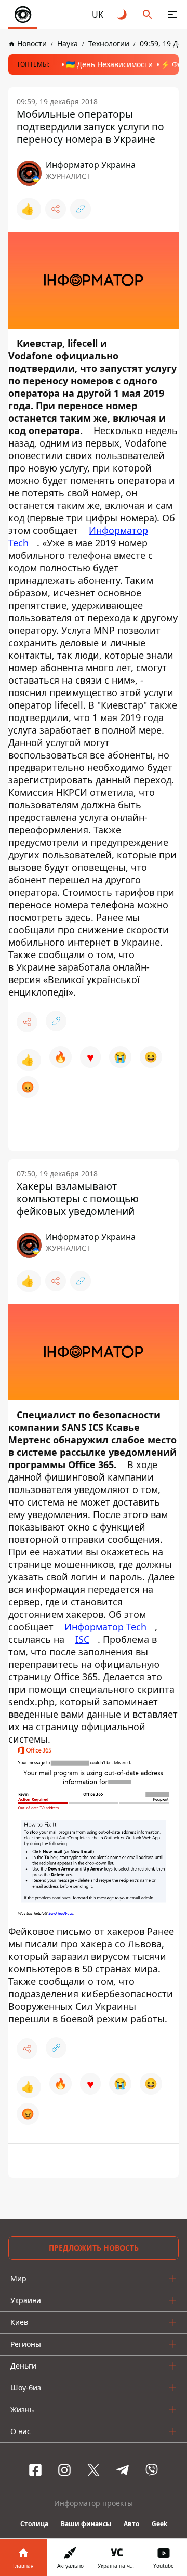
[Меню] (172, 15)
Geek (159, 2524)
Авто (131, 2524)
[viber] (152, 2470)
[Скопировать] (81, 209)
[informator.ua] (23, 15)
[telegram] (123, 2470)
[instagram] (64, 2470)
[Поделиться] (56, 209)
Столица (34, 2524)
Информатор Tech (105, 1627)
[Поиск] (148, 15)
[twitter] (94, 2470)
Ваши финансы (86, 2524)
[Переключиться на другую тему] (123, 15)
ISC (82, 1639)
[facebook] (35, 2470)
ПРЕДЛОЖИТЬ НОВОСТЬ (94, 2248)
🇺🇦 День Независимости (109, 64)
